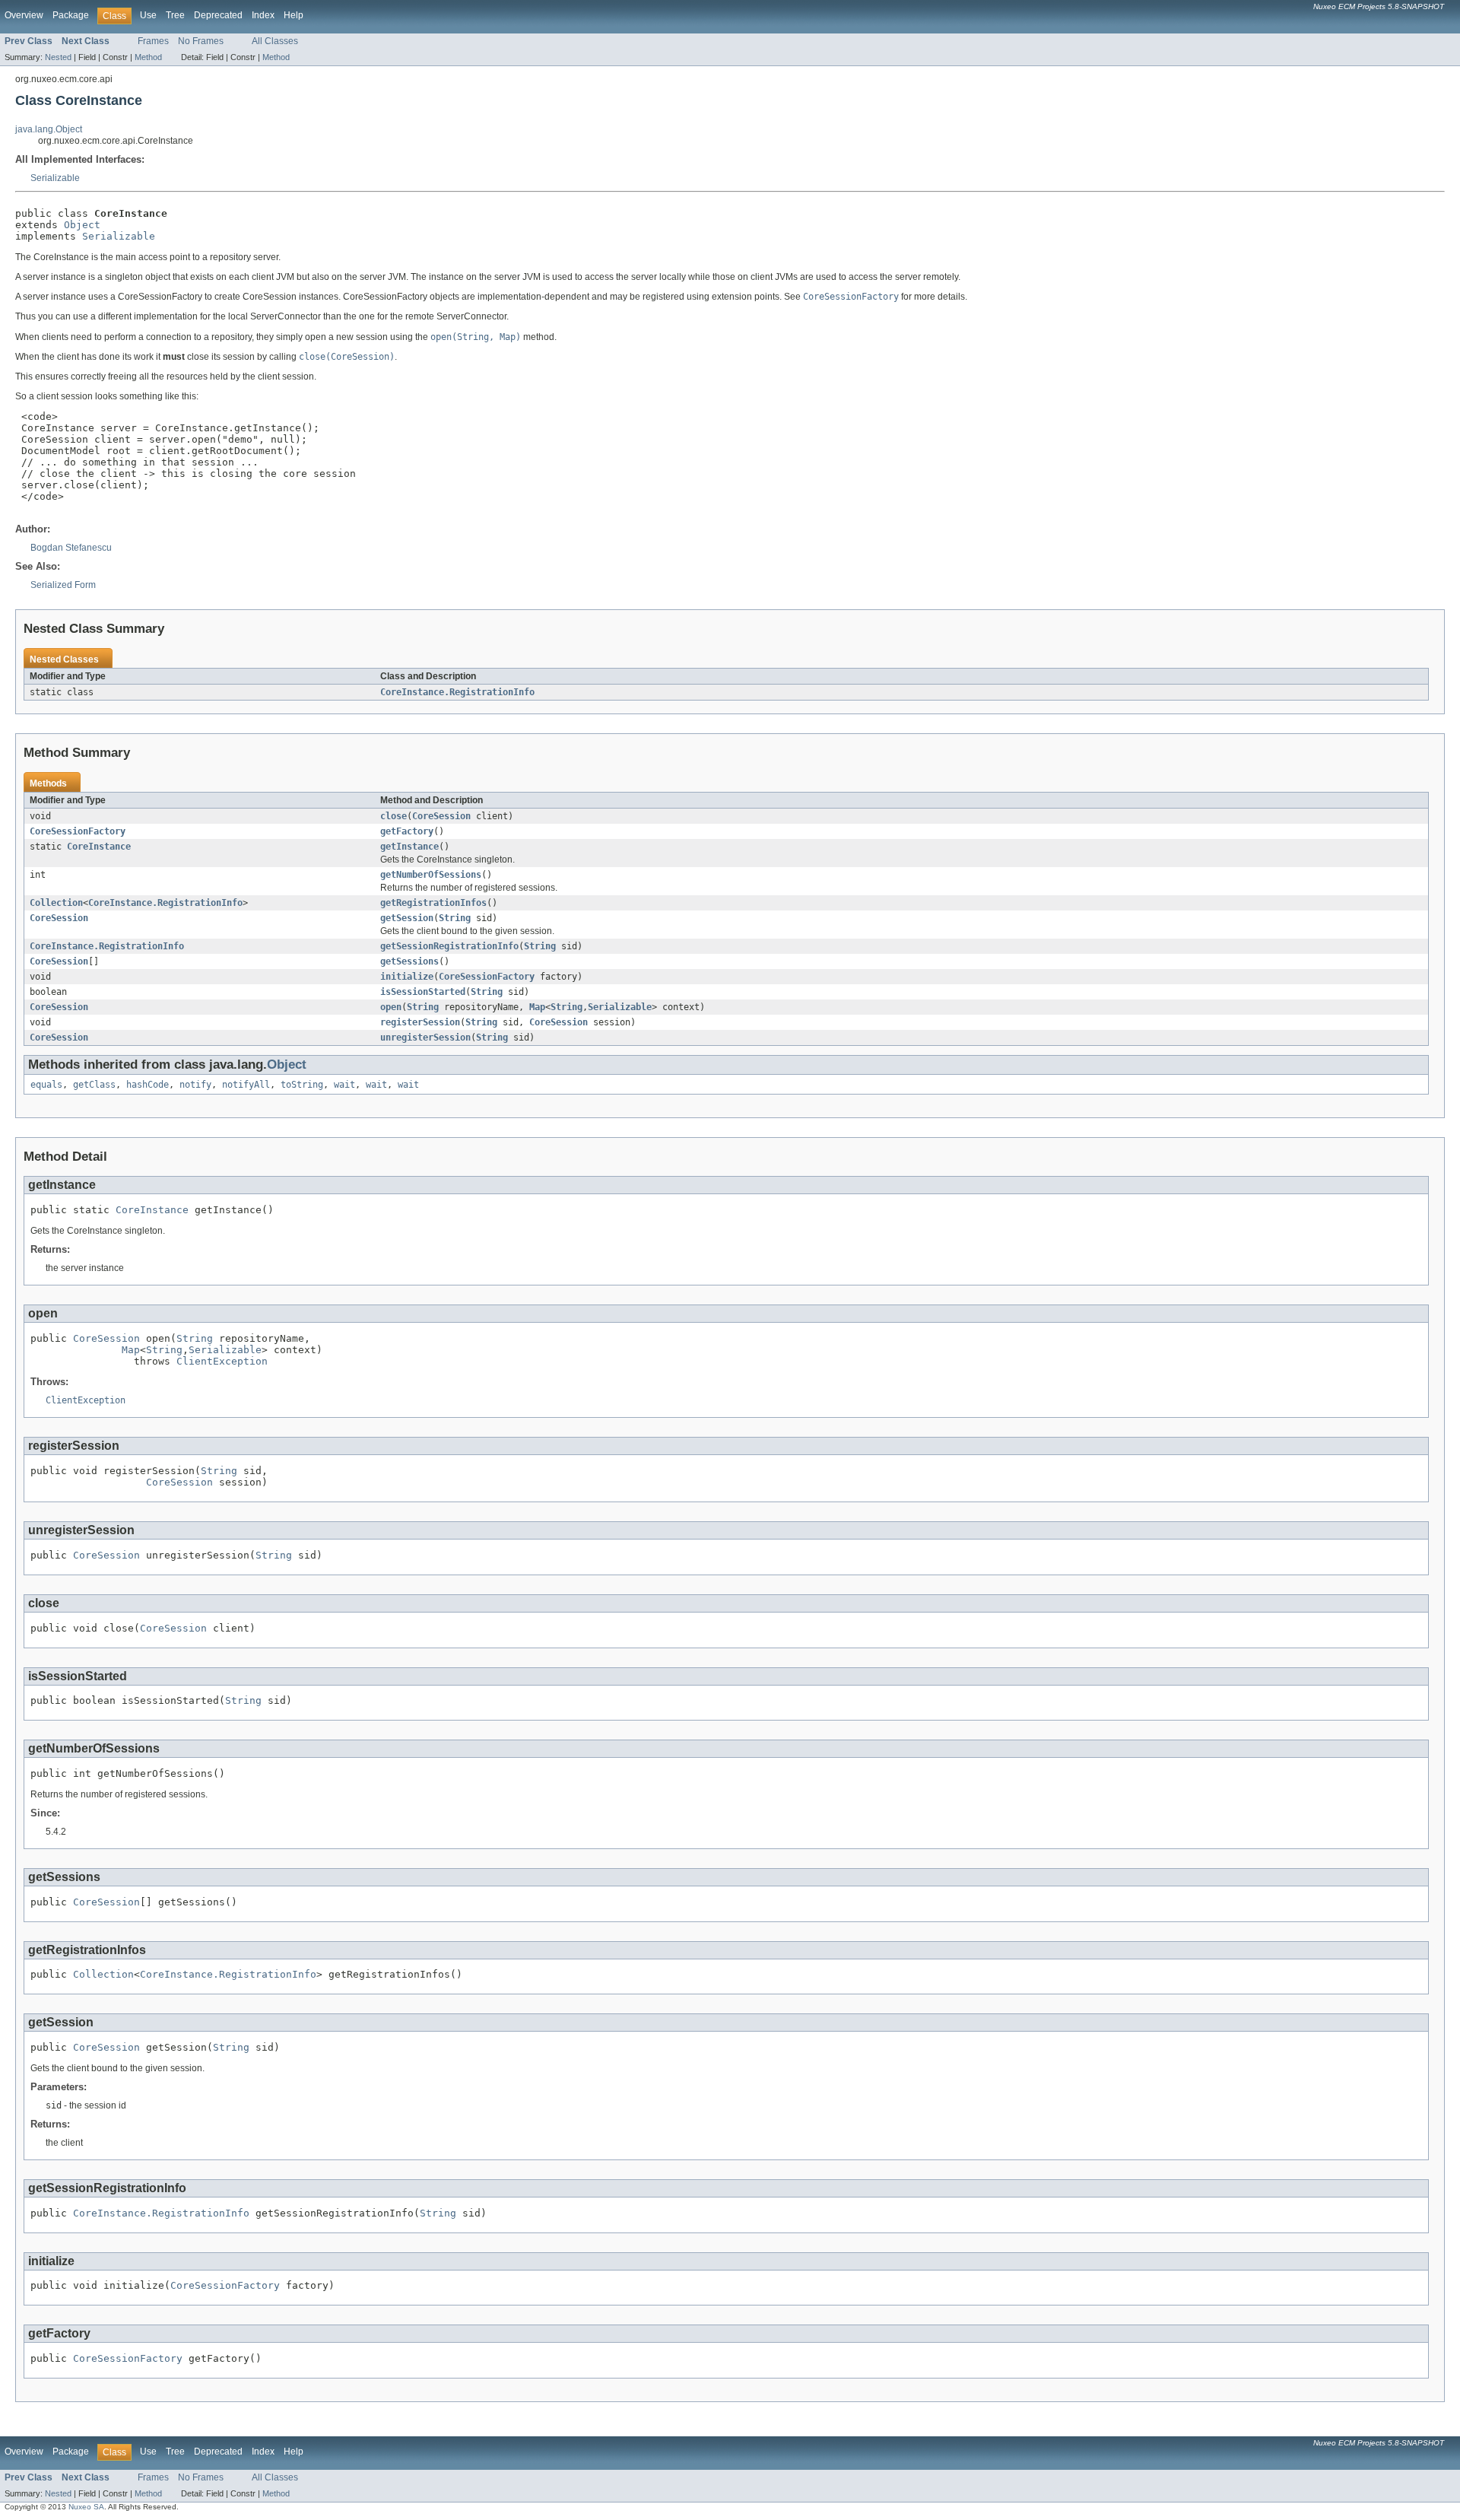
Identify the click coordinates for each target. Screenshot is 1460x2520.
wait (344, 1085)
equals (46, 1085)
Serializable (55, 178)
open (391, 1007)
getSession (407, 918)
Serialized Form (63, 585)
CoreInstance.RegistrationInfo (457, 692)
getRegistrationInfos (433, 903)
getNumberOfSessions (431, 875)
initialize (407, 977)
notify (195, 1085)
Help (294, 15)
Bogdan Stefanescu (71, 548)
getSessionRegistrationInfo (449, 946)
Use (148, 15)
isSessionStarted (423, 992)
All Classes (275, 41)
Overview (24, 15)
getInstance (409, 847)
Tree (175, 15)
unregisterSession (425, 1038)
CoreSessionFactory (78, 831)
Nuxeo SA (86, 2507)
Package (71, 15)
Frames (153, 41)
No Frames (201, 41)
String (455, 918)
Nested (58, 57)
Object (82, 225)
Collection (56, 903)
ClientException (222, 1361)
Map (537, 1007)
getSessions (409, 961)
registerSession (420, 1022)
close (394, 816)
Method (148, 57)
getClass (94, 1085)
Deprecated (218, 15)
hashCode (148, 1085)
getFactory (407, 831)
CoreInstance (99, 847)
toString (302, 1085)
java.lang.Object (49, 129)
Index (263, 15)
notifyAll (246, 1085)
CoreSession (441, 816)
